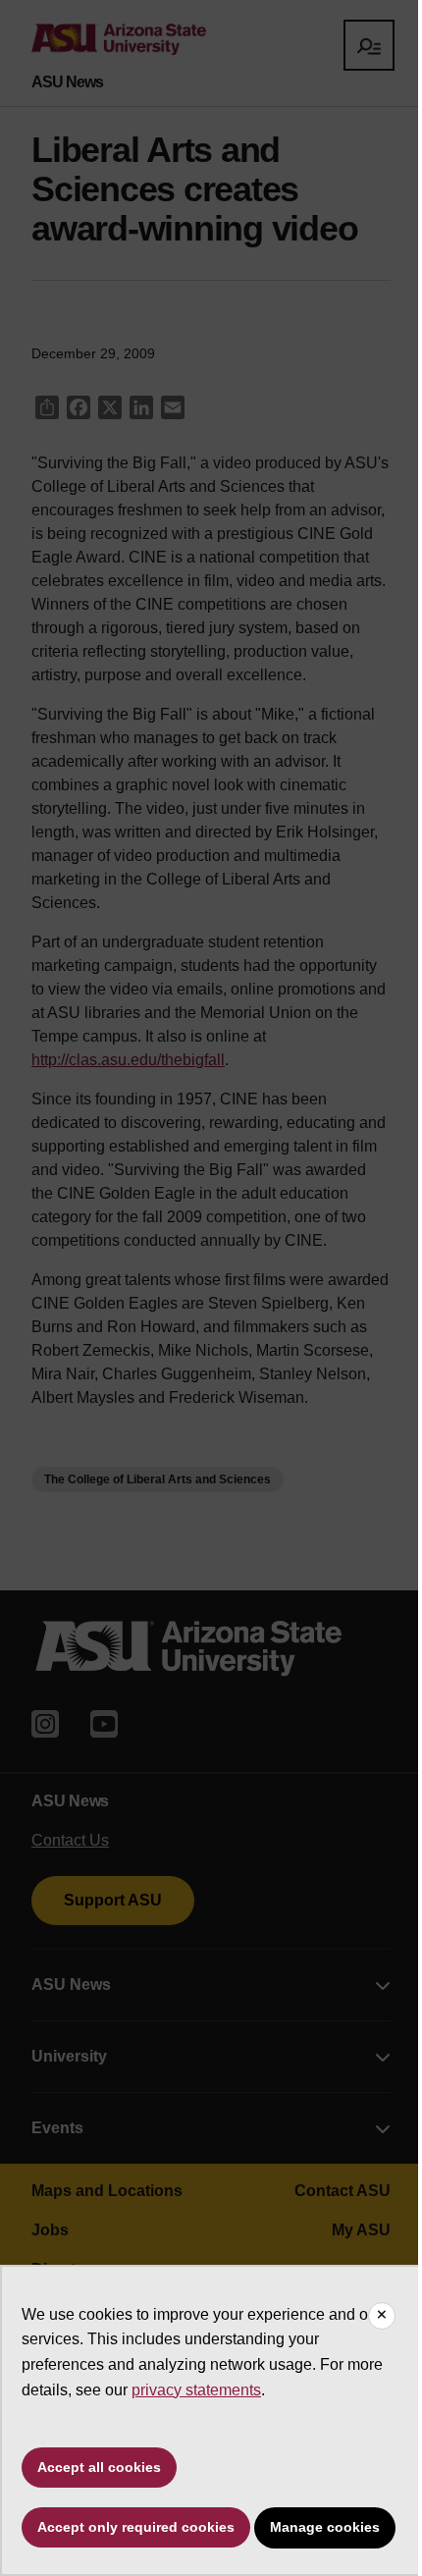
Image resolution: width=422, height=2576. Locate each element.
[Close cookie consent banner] (382, 2316)
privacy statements (196, 2390)
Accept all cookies (99, 2467)
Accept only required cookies (136, 2527)
